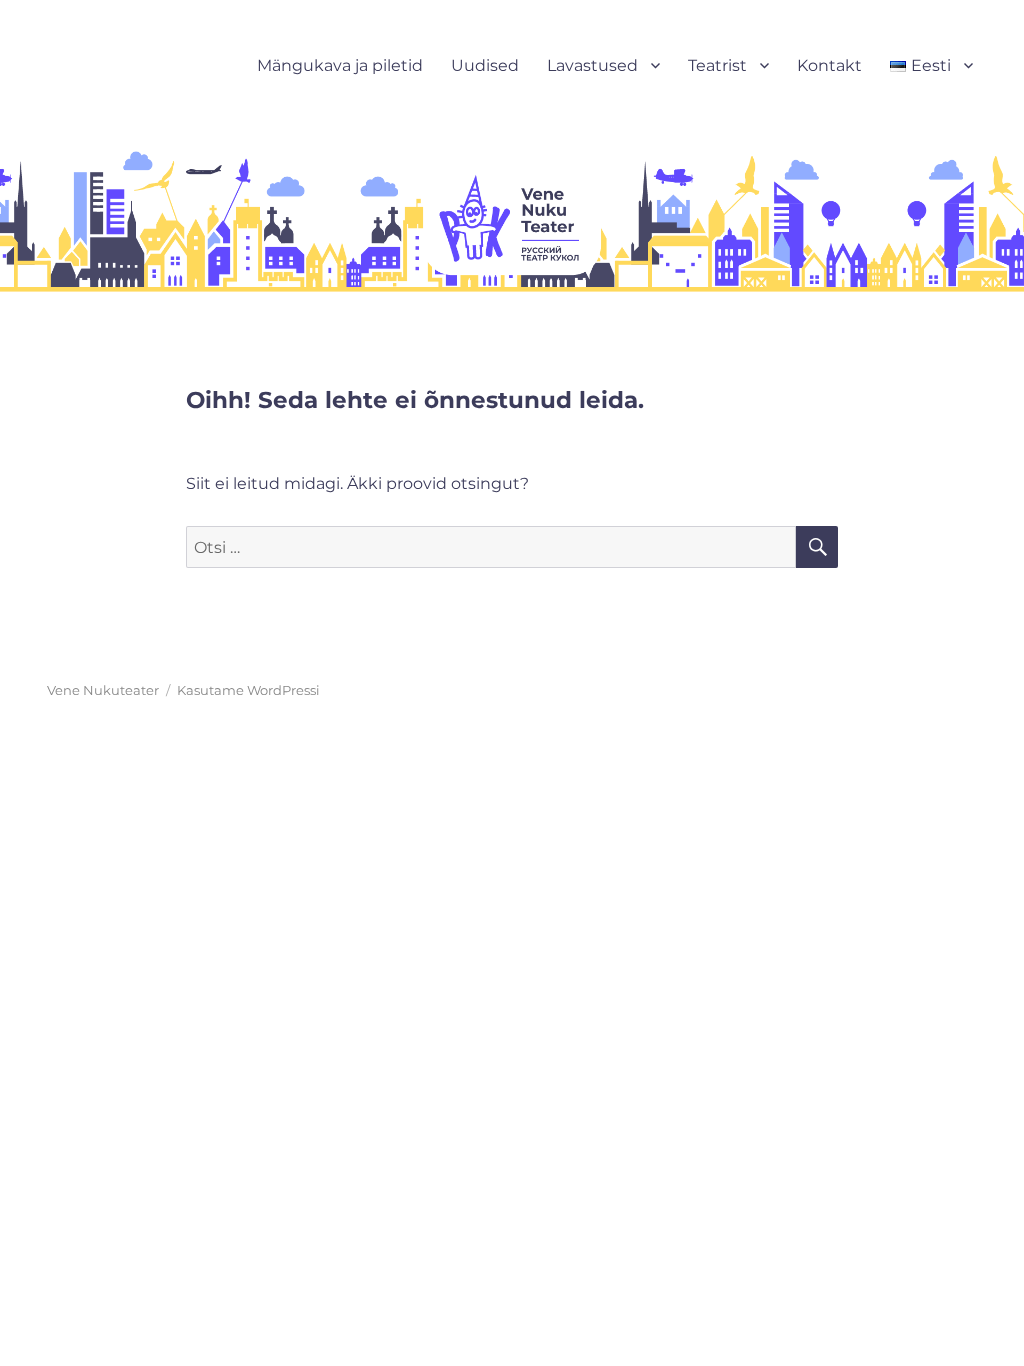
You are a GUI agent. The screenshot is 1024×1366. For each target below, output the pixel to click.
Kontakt (829, 65)
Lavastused (592, 65)
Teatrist (717, 65)
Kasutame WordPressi (248, 690)
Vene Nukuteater (103, 690)
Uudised (485, 65)
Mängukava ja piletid (340, 65)
